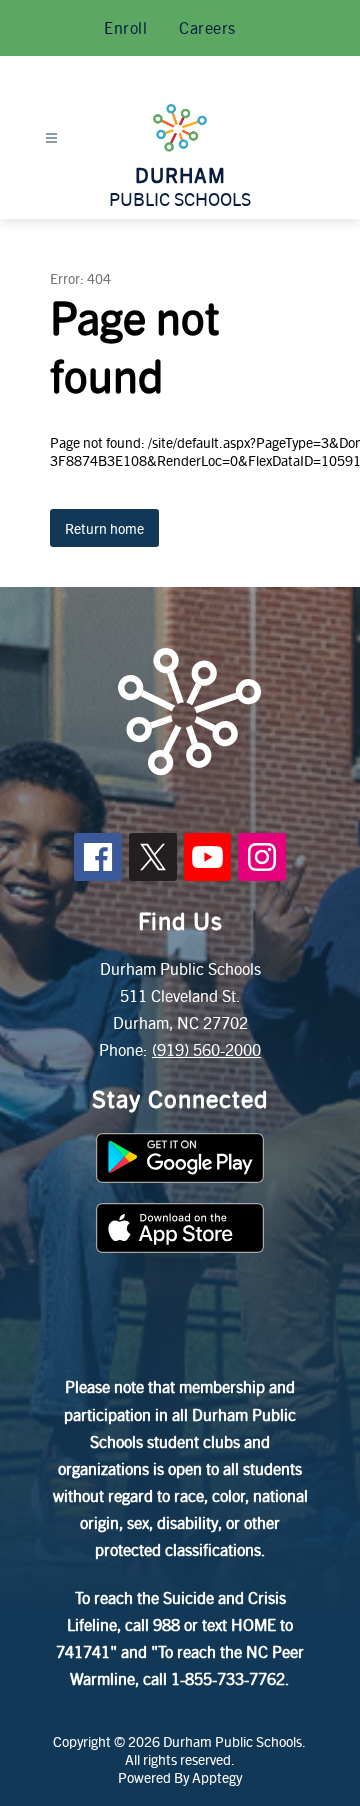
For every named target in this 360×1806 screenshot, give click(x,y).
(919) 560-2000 (206, 1049)
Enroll (125, 27)
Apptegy (217, 1777)
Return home (104, 528)
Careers (207, 27)
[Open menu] (51, 138)
